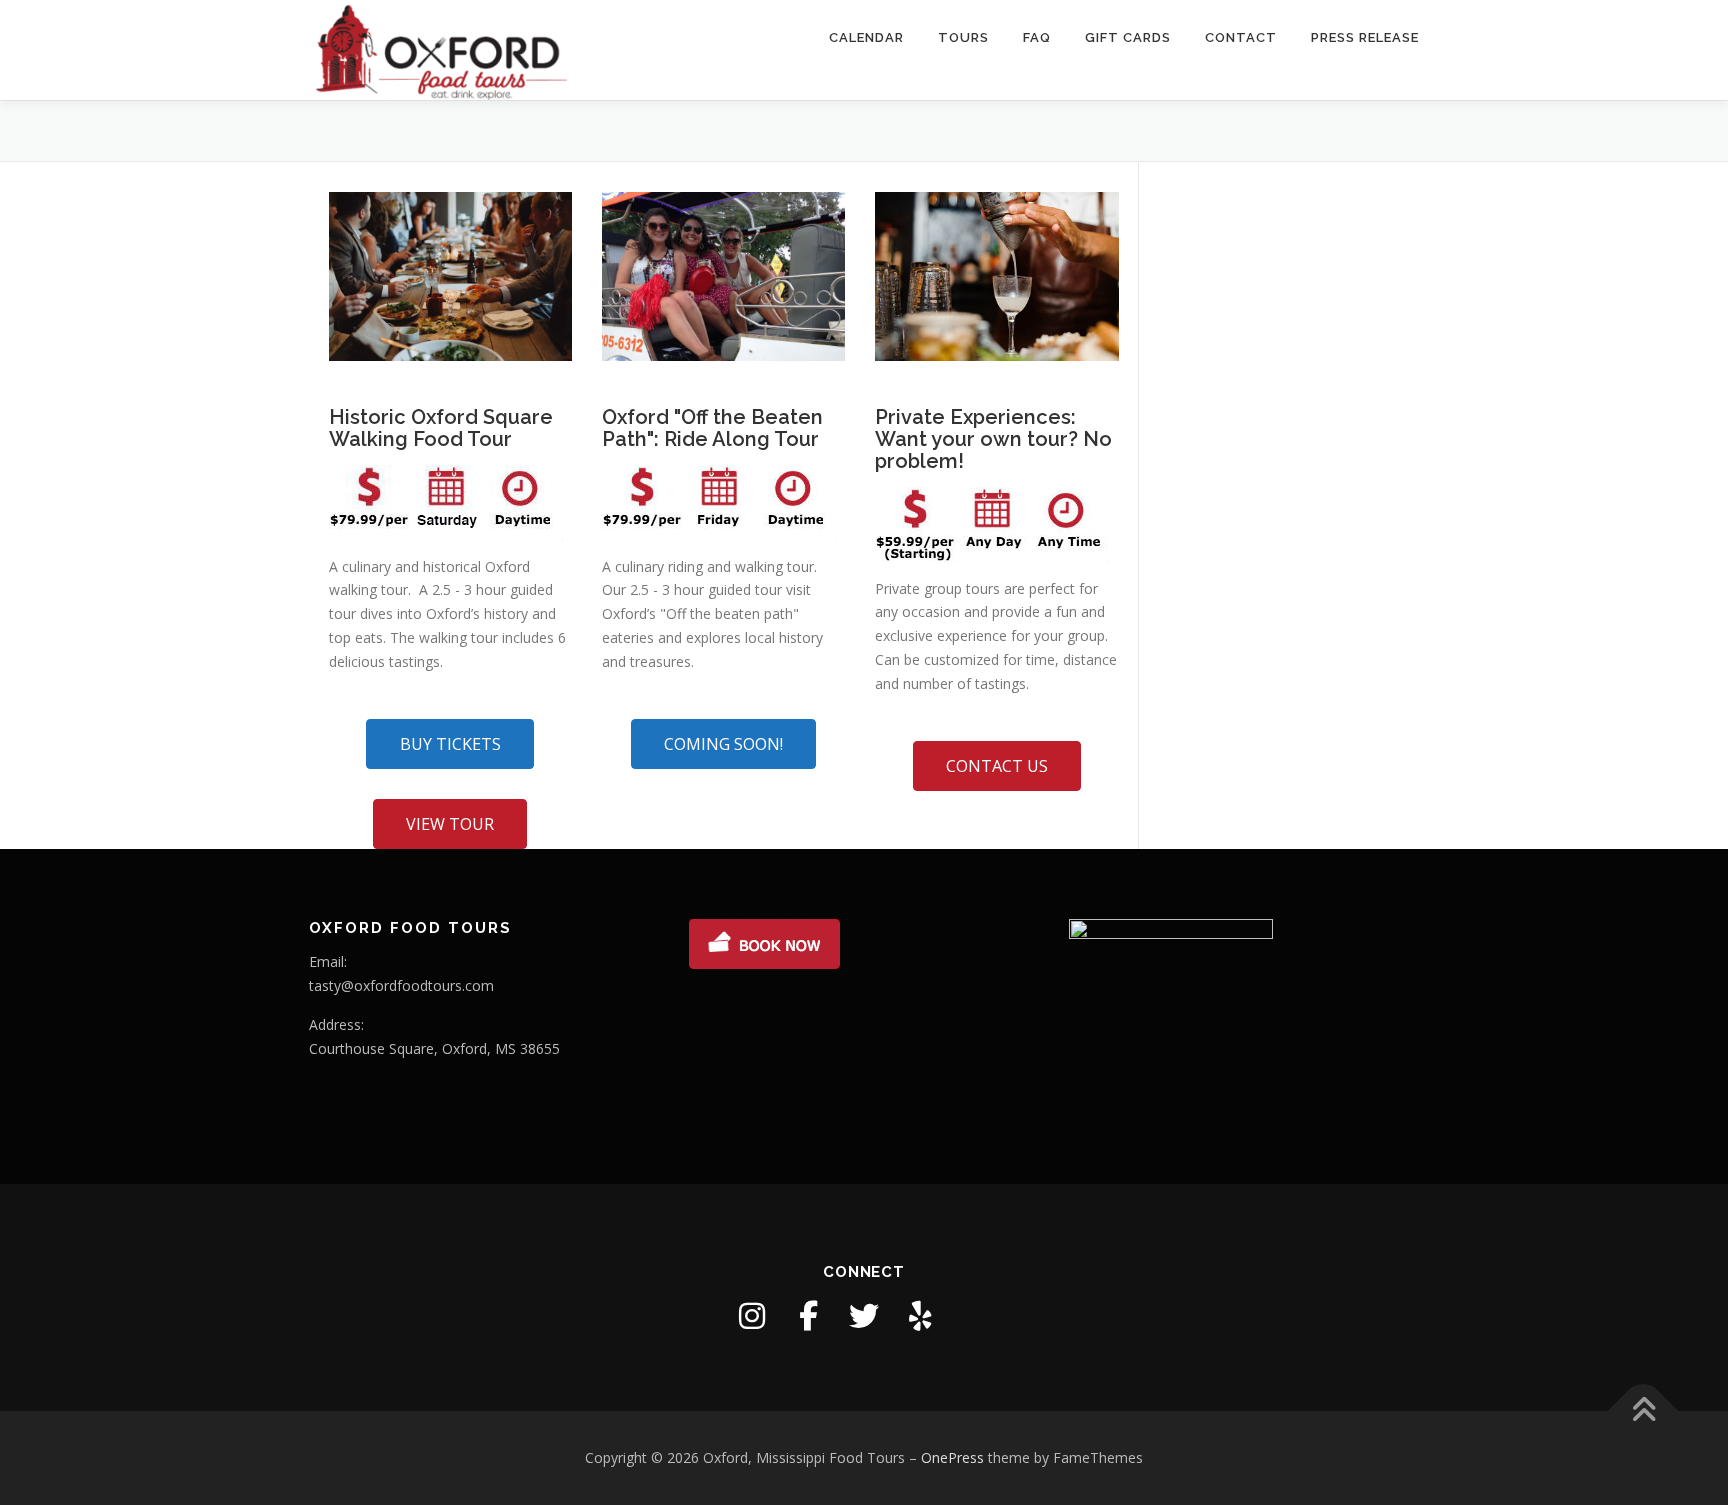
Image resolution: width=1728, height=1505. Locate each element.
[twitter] (864, 1316)
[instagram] (752, 1316)
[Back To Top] (1643, 1410)
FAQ (1037, 37)
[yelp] (920, 1316)
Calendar (866, 37)
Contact (1241, 37)
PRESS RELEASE (1365, 37)
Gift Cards (1128, 37)
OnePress (952, 1457)
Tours (963, 37)
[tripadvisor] (976, 1316)
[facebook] (808, 1316)
